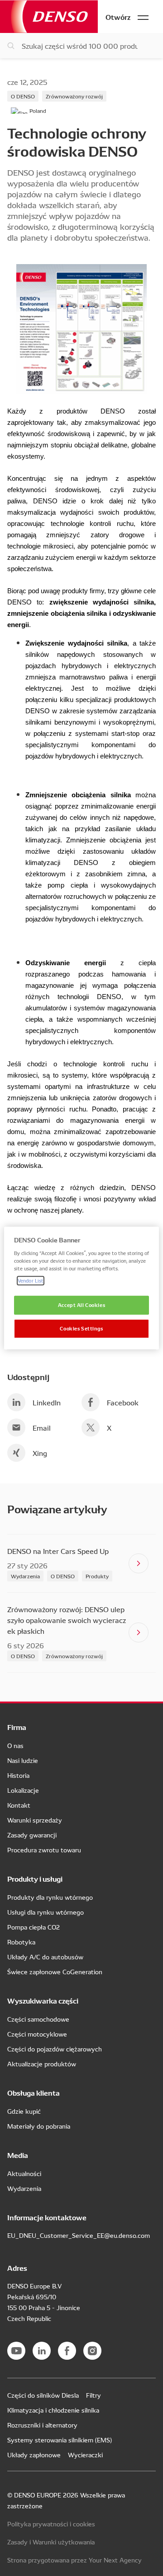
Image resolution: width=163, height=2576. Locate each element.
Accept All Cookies (81, 1305)
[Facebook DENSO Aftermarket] (67, 2351)
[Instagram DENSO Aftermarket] (92, 2351)
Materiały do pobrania (39, 2126)
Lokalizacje (23, 1790)
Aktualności (24, 2173)
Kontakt (19, 1805)
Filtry (93, 2395)
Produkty (97, 1576)
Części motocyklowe (37, 2034)
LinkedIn (47, 1402)
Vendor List (31, 1280)
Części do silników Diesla (43, 2395)
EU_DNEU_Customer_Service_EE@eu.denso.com (79, 2235)
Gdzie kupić (24, 2111)
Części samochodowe (38, 2019)
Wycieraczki (85, 2455)
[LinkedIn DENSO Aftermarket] (42, 2351)
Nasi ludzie (23, 1760)
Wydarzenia (25, 1576)
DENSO (49, 16)
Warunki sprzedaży (35, 1820)
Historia (18, 1775)
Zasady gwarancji (32, 1835)
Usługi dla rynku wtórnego (46, 1912)
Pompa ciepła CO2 (34, 1927)
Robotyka (21, 1942)
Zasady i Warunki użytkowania (51, 2542)
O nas (15, 1745)
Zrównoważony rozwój (74, 96)
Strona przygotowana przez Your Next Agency (74, 2560)
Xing (40, 1453)
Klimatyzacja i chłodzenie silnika (53, 2410)
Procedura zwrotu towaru (44, 1850)
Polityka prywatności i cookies (51, 2524)
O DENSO (23, 96)
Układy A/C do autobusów (45, 1957)
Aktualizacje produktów (42, 2064)
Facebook (123, 1402)
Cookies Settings (81, 1328)
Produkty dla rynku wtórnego (50, 1897)
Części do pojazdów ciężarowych (55, 2049)
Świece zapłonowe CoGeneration (55, 1972)
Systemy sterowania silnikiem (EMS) (60, 2440)
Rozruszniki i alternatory (42, 2425)
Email (42, 1427)
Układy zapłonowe (34, 2455)
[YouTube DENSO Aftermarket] (16, 2351)
